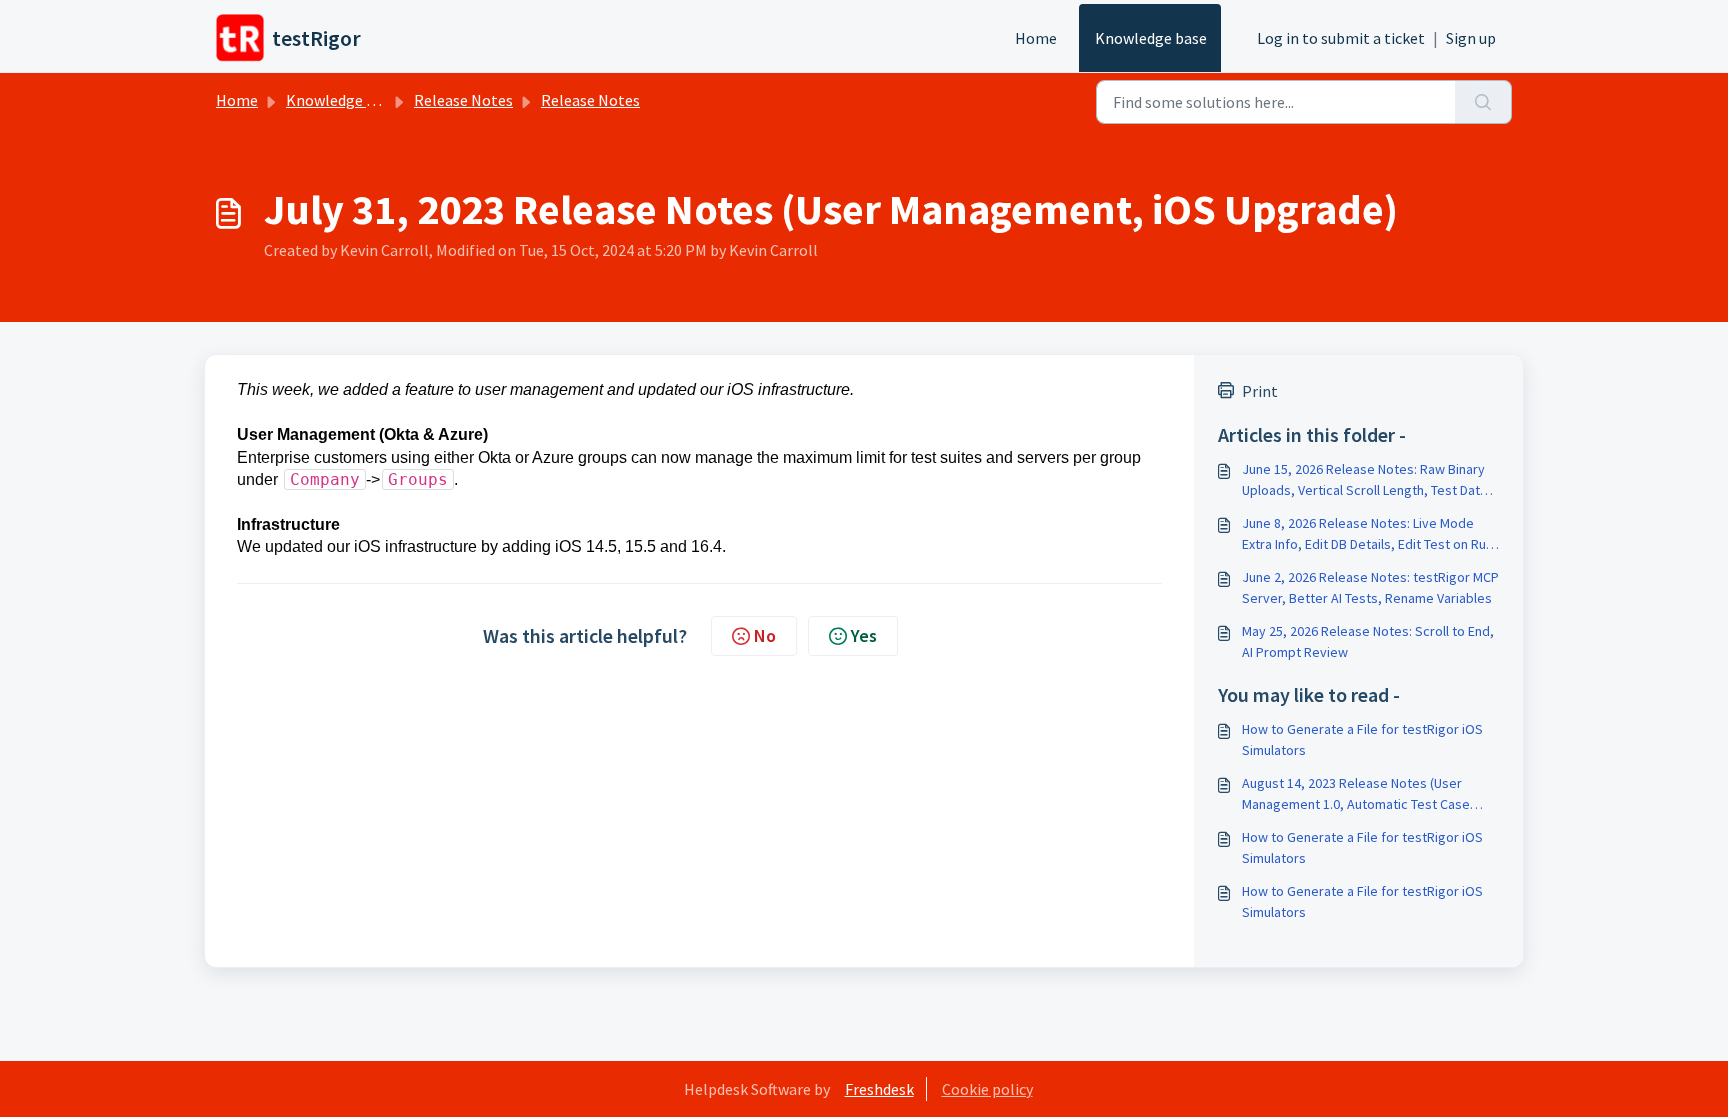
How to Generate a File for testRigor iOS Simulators (1362, 739)
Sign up (1471, 38)
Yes (864, 635)
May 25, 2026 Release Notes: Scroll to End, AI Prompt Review (1368, 641)
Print (1260, 391)
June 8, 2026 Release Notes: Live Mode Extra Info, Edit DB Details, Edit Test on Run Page (1367, 534)
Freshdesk (879, 1089)
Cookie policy (987, 1089)
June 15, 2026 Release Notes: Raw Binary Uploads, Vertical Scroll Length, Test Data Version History (1364, 480)
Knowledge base (1151, 38)
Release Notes (463, 100)
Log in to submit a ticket (1341, 38)
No (765, 635)
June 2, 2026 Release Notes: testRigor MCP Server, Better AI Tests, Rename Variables (1370, 587)
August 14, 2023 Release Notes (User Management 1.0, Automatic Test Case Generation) (1356, 794)
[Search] (1483, 102)
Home (1036, 38)
